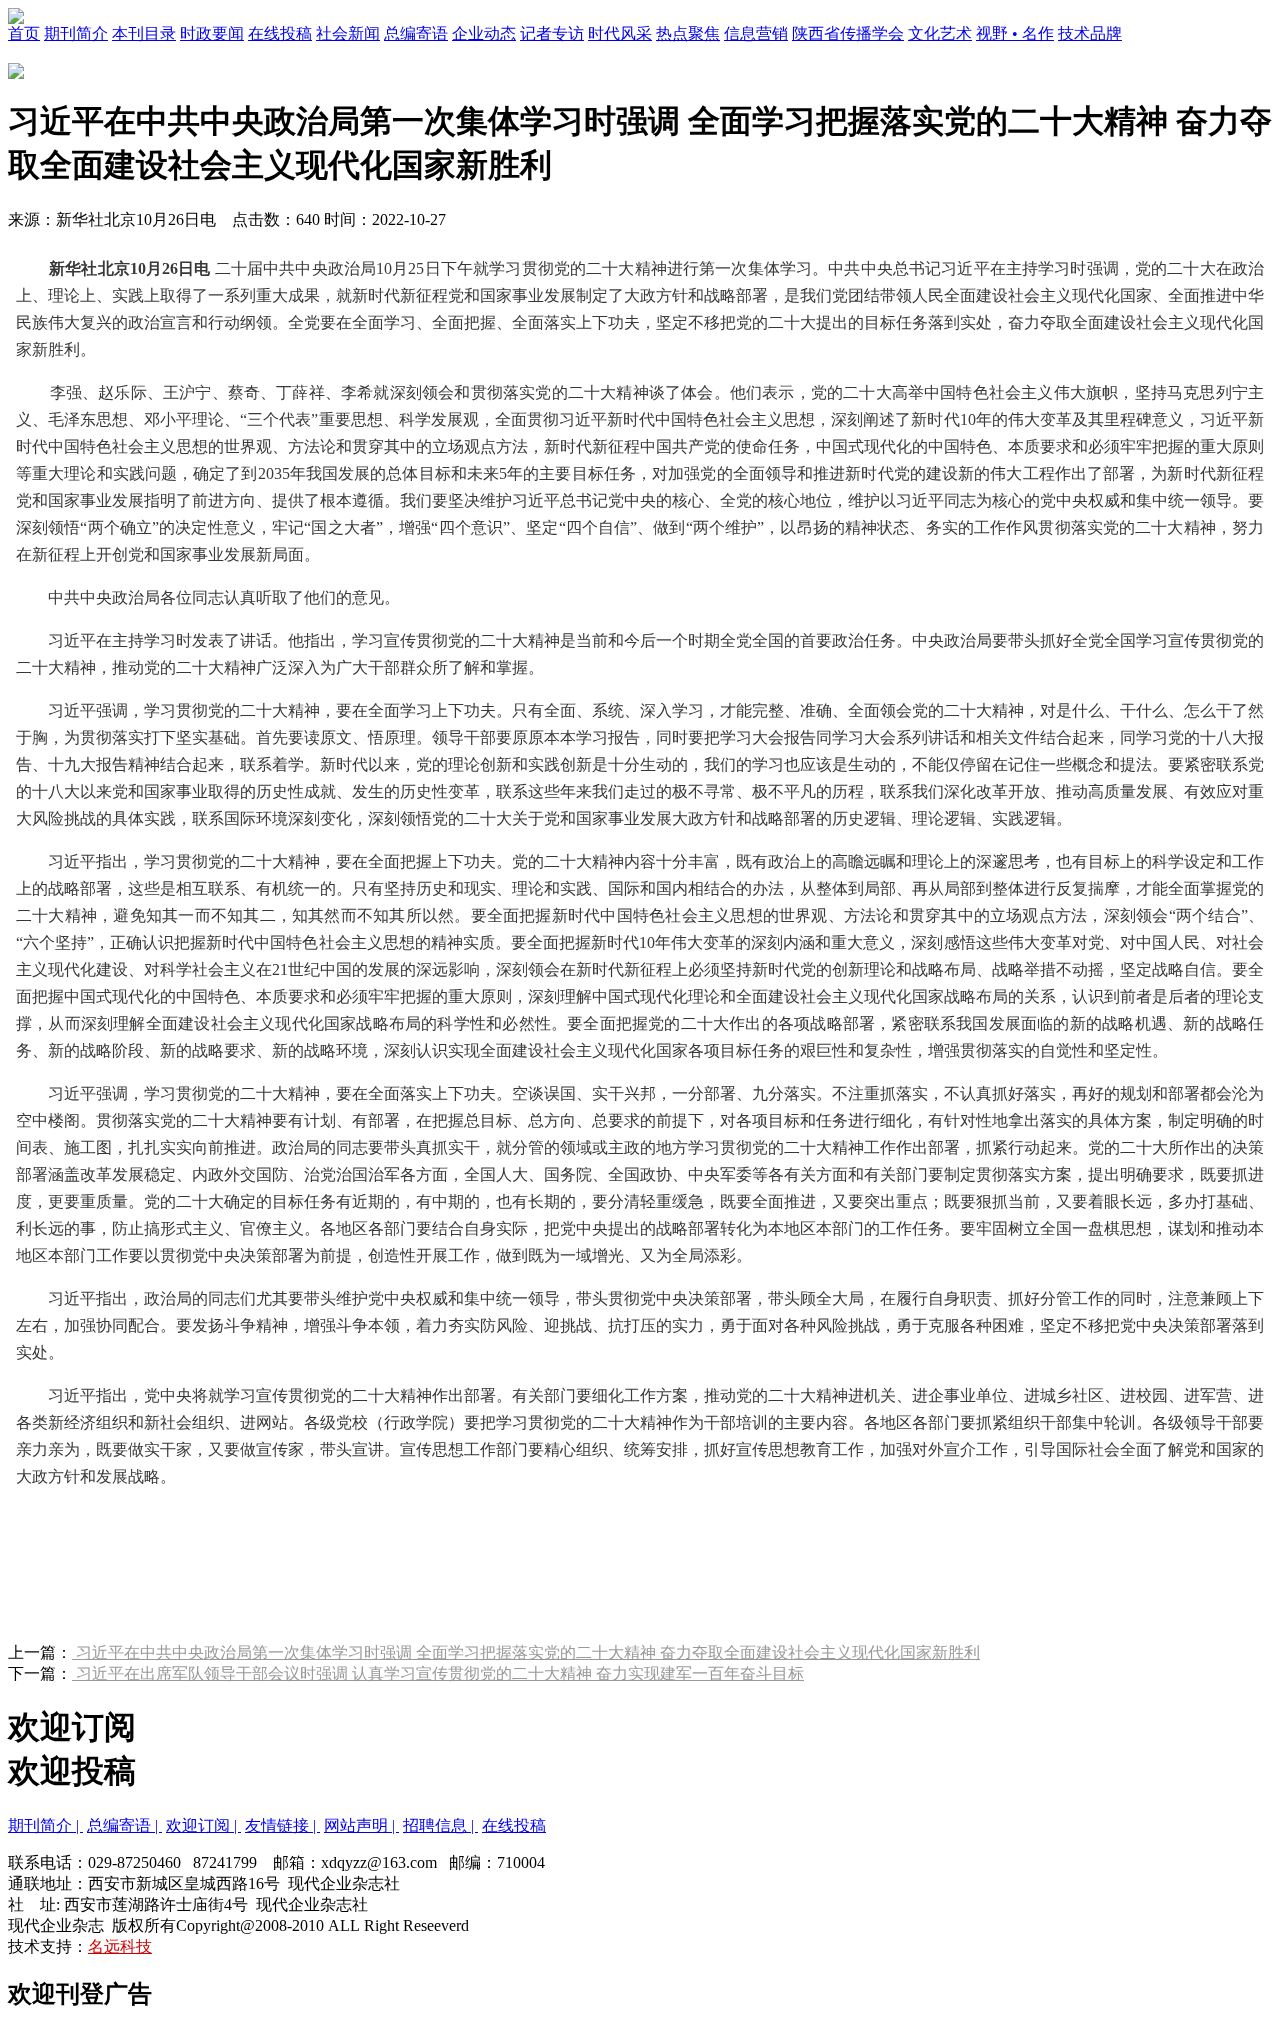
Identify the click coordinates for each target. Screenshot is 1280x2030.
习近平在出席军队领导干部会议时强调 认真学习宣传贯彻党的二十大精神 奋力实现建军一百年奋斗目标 (438, 1673)
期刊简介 (76, 33)
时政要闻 (212, 33)
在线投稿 (280, 33)
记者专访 (552, 33)
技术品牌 (1090, 33)
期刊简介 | (45, 1825)
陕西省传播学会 (848, 33)
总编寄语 (416, 33)
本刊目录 (144, 33)
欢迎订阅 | (203, 1825)
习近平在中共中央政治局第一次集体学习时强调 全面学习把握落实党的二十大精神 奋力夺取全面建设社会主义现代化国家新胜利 (526, 1652)
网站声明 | (361, 1825)
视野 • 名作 (1015, 33)
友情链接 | (282, 1825)
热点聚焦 (688, 33)
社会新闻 (348, 33)
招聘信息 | (440, 1825)
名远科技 (120, 1946)
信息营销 (756, 33)
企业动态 (484, 33)
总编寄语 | (124, 1825)
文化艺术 (940, 33)
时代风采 (620, 33)
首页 (24, 33)
